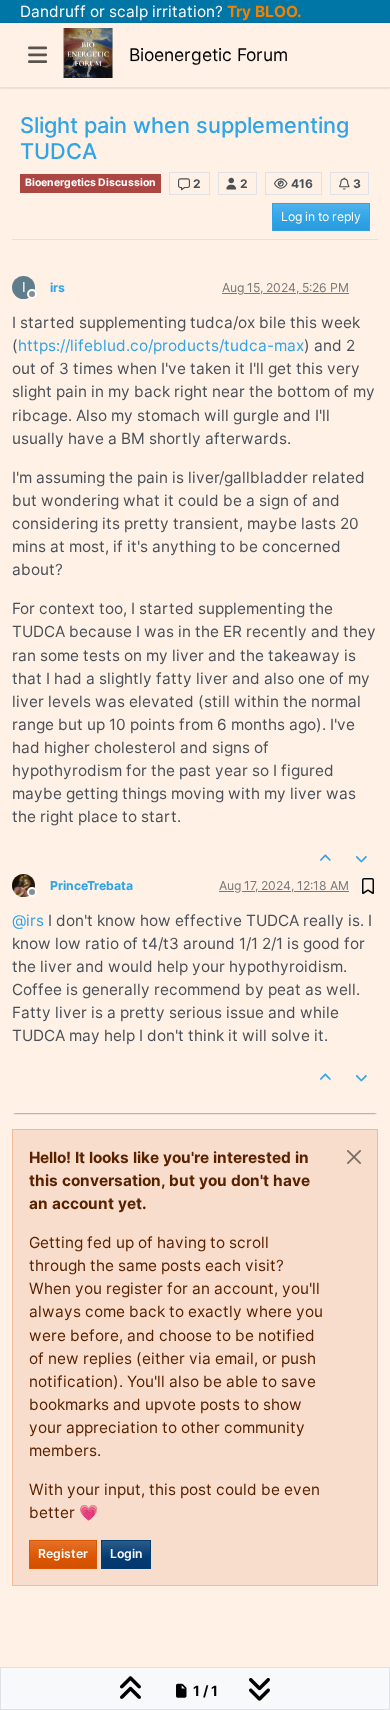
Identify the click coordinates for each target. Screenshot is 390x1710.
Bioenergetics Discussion (90, 182)
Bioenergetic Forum (208, 54)
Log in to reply (321, 216)
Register (63, 1553)
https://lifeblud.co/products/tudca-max (161, 345)
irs (57, 287)
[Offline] (31, 884)
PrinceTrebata (91, 885)
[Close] (354, 1157)
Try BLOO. (262, 11)
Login (126, 1553)
